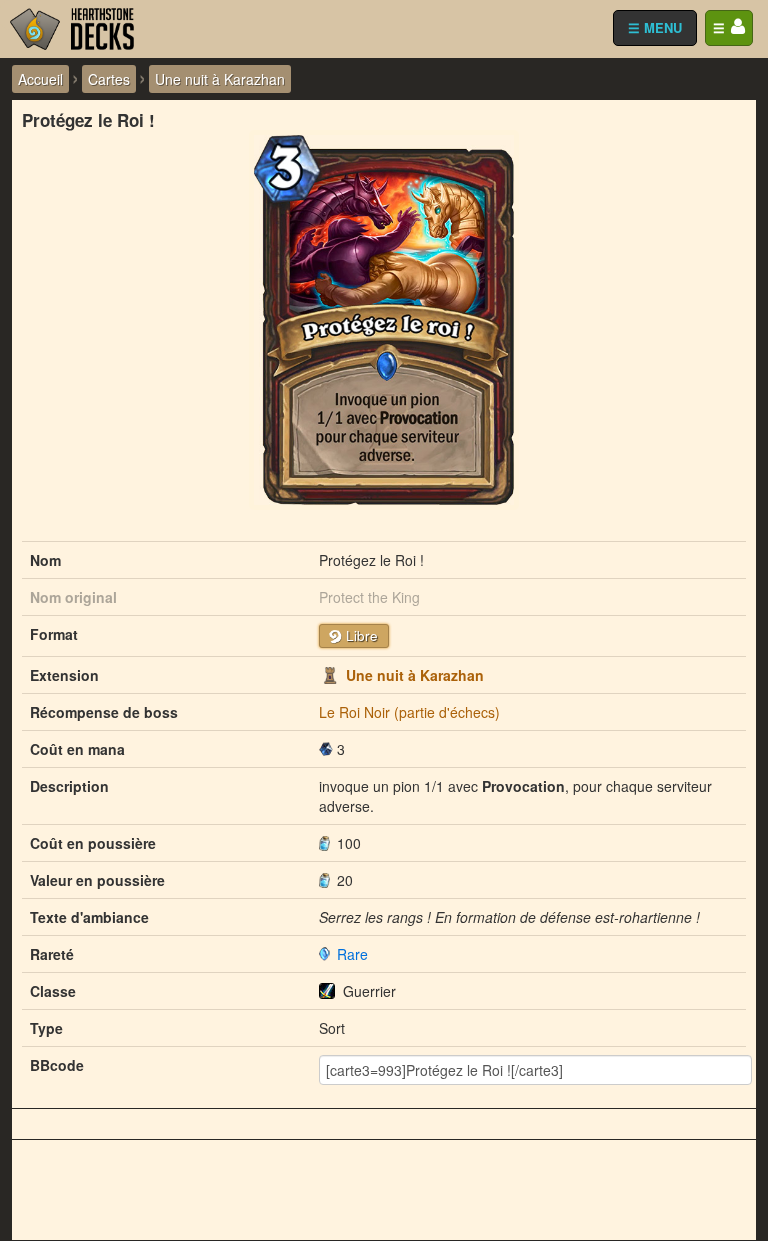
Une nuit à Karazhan (415, 675)
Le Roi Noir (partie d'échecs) (409, 712)
